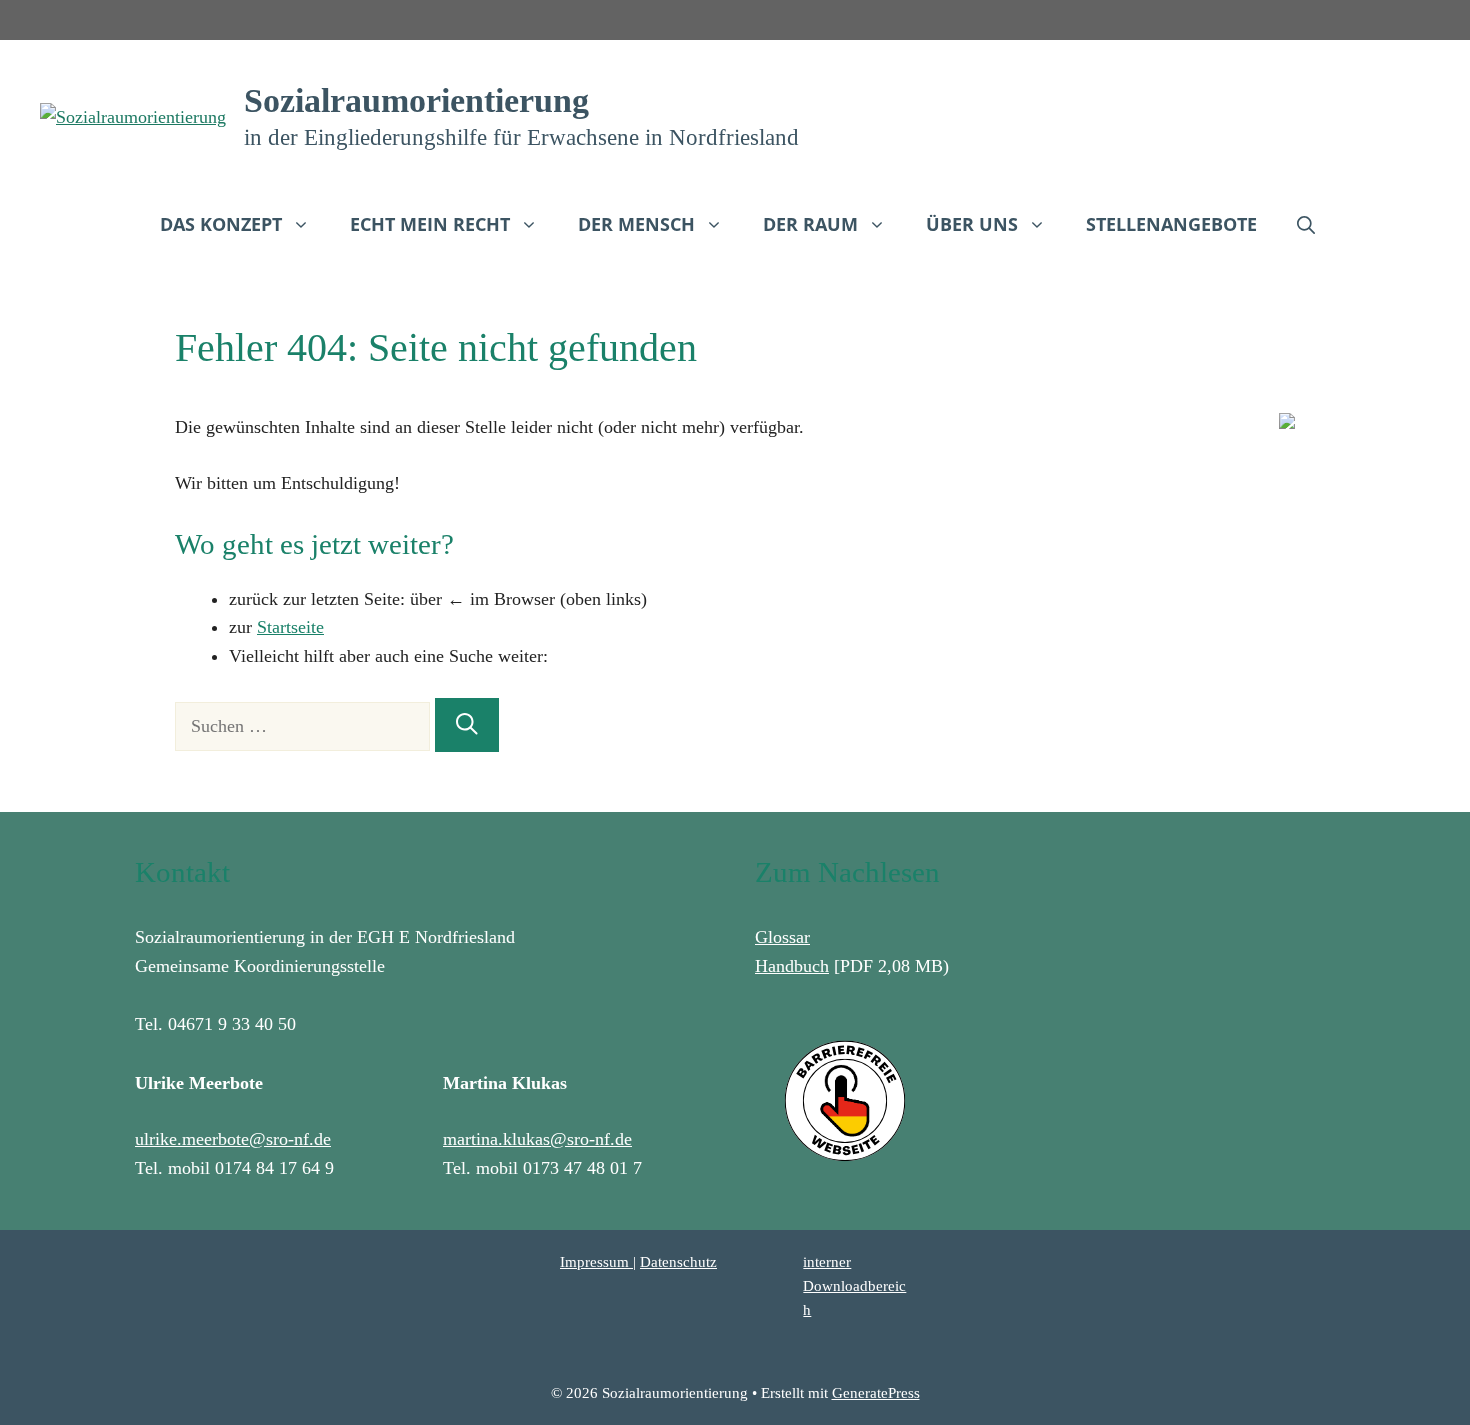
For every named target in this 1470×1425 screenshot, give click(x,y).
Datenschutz (678, 1262)
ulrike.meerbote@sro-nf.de (233, 1139)
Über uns (972, 224)
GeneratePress (876, 1393)
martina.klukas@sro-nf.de (537, 1139)
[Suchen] (467, 725)
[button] (1306, 224)
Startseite (290, 627)
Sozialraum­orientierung (416, 100)
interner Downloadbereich (854, 1286)
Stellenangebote (1171, 224)
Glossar (782, 937)
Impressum (596, 1262)
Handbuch (792, 966)
